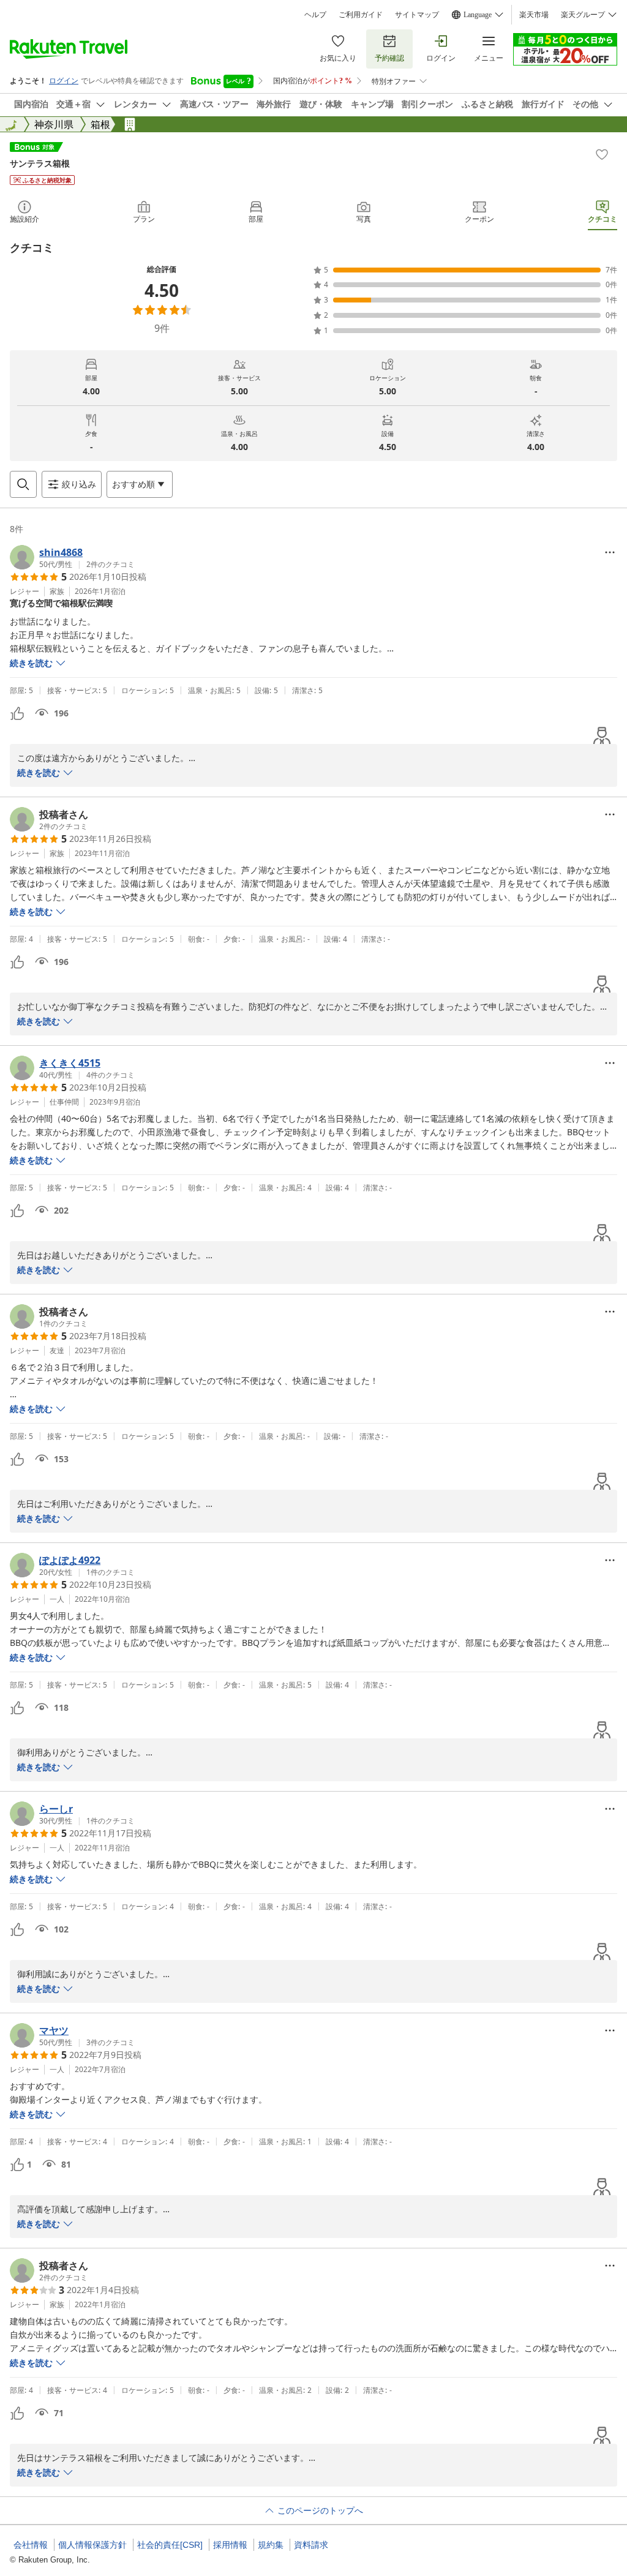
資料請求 (311, 2545)
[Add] (602, 154)
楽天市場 (534, 15)
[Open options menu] (610, 552)
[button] (72, 557)
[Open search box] (23, 484)
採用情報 (230, 2545)
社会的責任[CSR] (170, 2545)
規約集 (271, 2545)
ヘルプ (315, 15)
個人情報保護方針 (92, 2545)
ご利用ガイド (361, 15)
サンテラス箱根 (40, 163)
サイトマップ (417, 15)
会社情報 (31, 2545)
